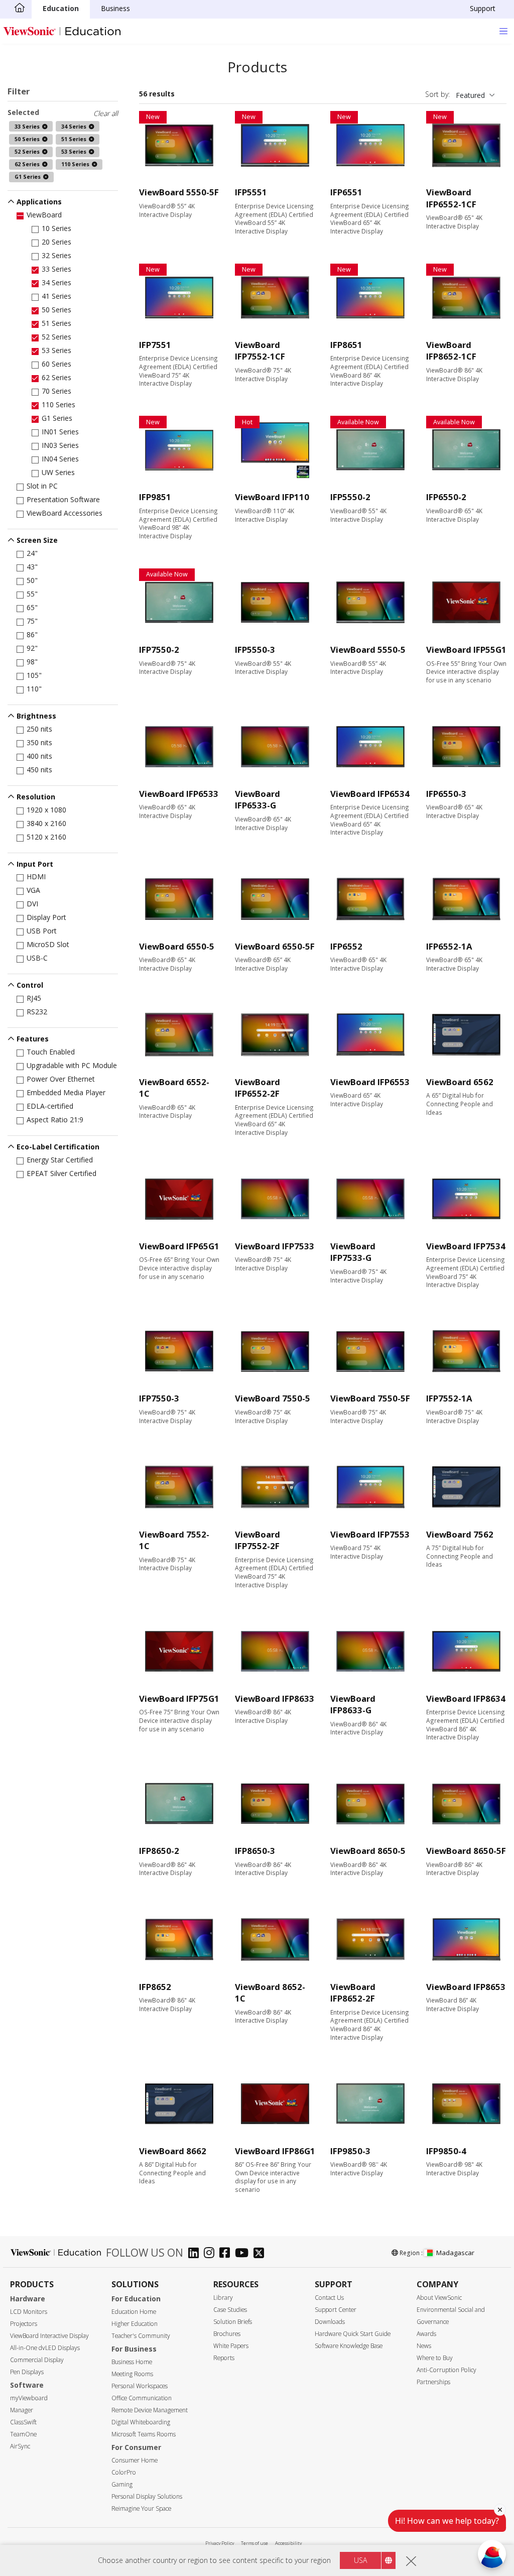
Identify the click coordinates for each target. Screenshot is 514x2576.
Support (483, 8)
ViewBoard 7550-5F (370, 1398)
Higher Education (135, 2324)
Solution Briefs (233, 2322)
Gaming (122, 2484)
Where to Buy (435, 2358)
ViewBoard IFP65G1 (179, 1246)
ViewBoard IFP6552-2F (258, 1088)
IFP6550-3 (446, 794)
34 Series (56, 282)
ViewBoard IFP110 (272, 497)
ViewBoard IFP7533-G (353, 1252)
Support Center (336, 2310)
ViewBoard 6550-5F (275, 946)
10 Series (56, 228)
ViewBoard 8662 (173, 2151)
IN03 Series (60, 445)
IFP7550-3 (159, 1398)
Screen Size (37, 540)
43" (32, 567)
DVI (32, 904)
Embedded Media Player (66, 1092)
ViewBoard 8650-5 (368, 1851)
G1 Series (57, 418)
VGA (33, 890)
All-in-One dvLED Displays (45, 2348)
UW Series (58, 472)
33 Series (56, 269)
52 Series (56, 337)
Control (30, 985)
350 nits (39, 742)
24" (32, 553)
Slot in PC (42, 486)
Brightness (36, 716)
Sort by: (437, 94)
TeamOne (23, 2434)
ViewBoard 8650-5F (466, 1851)
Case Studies (230, 2310)
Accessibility (288, 2543)
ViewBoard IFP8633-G (353, 1705)
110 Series (58, 404)
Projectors (24, 2324)
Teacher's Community (141, 2336)
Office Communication (142, 2398)
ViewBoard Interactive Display (49, 2336)
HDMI (36, 876)
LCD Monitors (29, 2312)
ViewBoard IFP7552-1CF (260, 351)
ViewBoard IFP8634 (466, 1699)
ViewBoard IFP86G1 (275, 2151)
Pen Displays (27, 2372)
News (424, 2346)
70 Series (56, 391)
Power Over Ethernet (61, 1079)
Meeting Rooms (132, 2374)
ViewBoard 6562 (460, 1082)
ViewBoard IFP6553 (370, 1082)
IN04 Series (60, 459)
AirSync (20, 2446)
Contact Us (329, 2298)
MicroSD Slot (48, 944)
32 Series (56, 255)
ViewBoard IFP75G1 (179, 1699)
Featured (470, 95)
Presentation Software (63, 499)
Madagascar (455, 2253)
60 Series (56, 364)
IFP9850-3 (350, 2151)
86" (32, 634)
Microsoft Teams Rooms (144, 2434)
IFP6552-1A (449, 946)
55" (32, 594)
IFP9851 (155, 497)
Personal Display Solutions (147, 2496)
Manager (22, 2410)
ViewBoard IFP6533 (179, 794)
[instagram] (212, 2254)
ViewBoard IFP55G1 (466, 650)
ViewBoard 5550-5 (368, 650)
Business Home (132, 2362)
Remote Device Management (150, 2410)
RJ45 (34, 998)
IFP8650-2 (159, 1851)
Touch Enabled (51, 1052)
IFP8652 (155, 1987)
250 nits (39, 729)
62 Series (56, 377)
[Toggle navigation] (503, 31)
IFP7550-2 (159, 650)
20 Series (56, 242)
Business (115, 8)
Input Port (35, 864)
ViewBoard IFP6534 (370, 794)
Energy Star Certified (60, 1160)
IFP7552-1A (449, 1398)
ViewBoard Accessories (65, 513)
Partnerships (433, 2382)
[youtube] (244, 2254)
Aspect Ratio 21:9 (55, 1120)
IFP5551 (251, 192)
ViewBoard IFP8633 (275, 1699)
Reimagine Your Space (141, 2508)
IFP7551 (155, 345)
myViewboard (29, 2398)
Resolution (36, 797)
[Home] (20, 9)
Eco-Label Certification (58, 1147)
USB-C (37, 958)
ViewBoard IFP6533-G (258, 800)
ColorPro (124, 2472)
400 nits (39, 756)
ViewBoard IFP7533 (275, 1246)
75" (32, 621)
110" (34, 689)
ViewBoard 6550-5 (177, 946)
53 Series (56, 350)
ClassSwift (23, 2422)
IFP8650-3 (255, 1851)
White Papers (231, 2346)
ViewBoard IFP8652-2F (353, 1993)
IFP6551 (346, 192)
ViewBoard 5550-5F (179, 192)
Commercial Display (37, 2360)
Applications (39, 202)
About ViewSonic (439, 2298)
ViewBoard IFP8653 (466, 1987)
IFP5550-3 (255, 650)
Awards (426, 2334)
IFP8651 (346, 345)
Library (223, 2298)
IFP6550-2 (446, 497)
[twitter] (261, 2254)
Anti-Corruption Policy (446, 2370)
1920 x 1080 (46, 810)
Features (33, 1039)
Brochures (227, 2334)
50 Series (56, 310)
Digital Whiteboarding (141, 2422)
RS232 (37, 1012)
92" (32, 648)
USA (360, 2560)
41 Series (56, 296)
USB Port (42, 931)
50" (32, 580)
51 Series (56, 323)
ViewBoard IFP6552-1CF (451, 198)
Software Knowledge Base (349, 2346)
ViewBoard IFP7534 (466, 1246)
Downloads (330, 2322)
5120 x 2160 (46, 837)
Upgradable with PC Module (72, 1065)
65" (32, 607)
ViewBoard (44, 215)
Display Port (46, 917)
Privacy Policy (220, 2543)
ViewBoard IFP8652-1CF (451, 351)
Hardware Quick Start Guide (353, 2334)
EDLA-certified (50, 1106)
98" (32, 662)
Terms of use (254, 2543)
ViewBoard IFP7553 (370, 1534)
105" (34, 675)
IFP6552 (346, 946)
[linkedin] (196, 2254)
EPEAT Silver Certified (61, 1173)
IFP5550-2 (350, 497)
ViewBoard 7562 (460, 1534)
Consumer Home (135, 2460)
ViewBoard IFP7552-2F (258, 1540)
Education (61, 8)
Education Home (134, 2312)
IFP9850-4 (446, 2151)
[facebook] (227, 2254)
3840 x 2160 (46, 823)
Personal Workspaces (140, 2386)
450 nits (39, 770)
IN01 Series (60, 432)
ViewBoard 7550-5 (273, 1398)
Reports (224, 2358)
